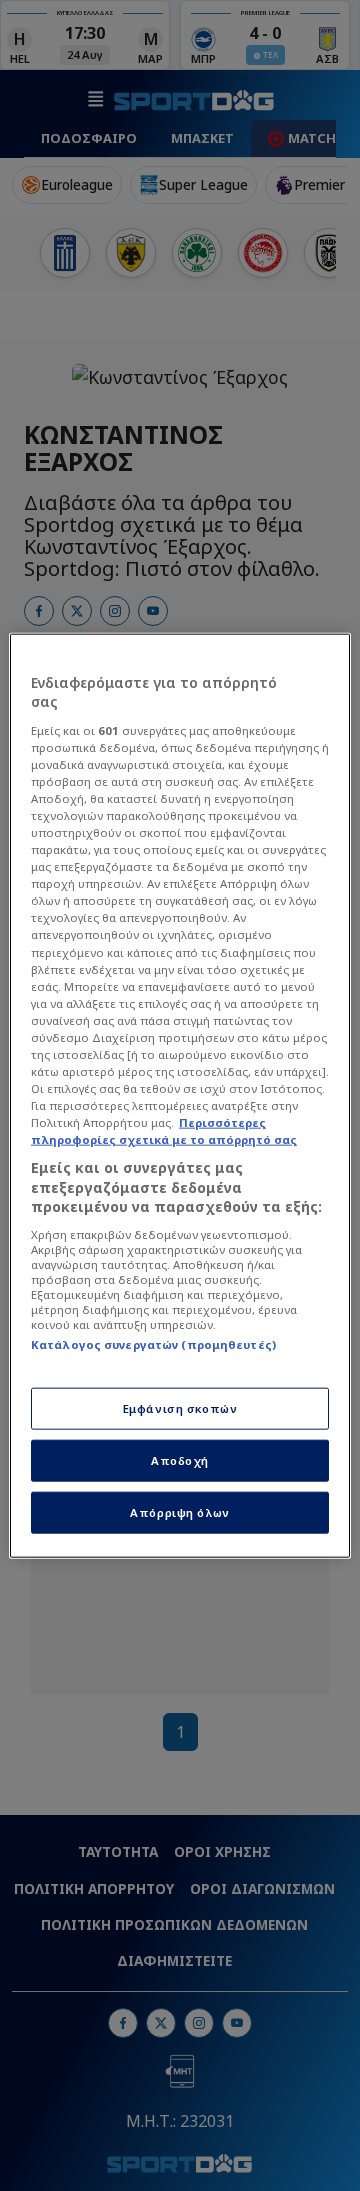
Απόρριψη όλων (179, 1512)
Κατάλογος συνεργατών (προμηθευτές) (153, 1344)
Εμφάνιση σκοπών (180, 1408)
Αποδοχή (180, 1460)
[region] (180, 1095)
